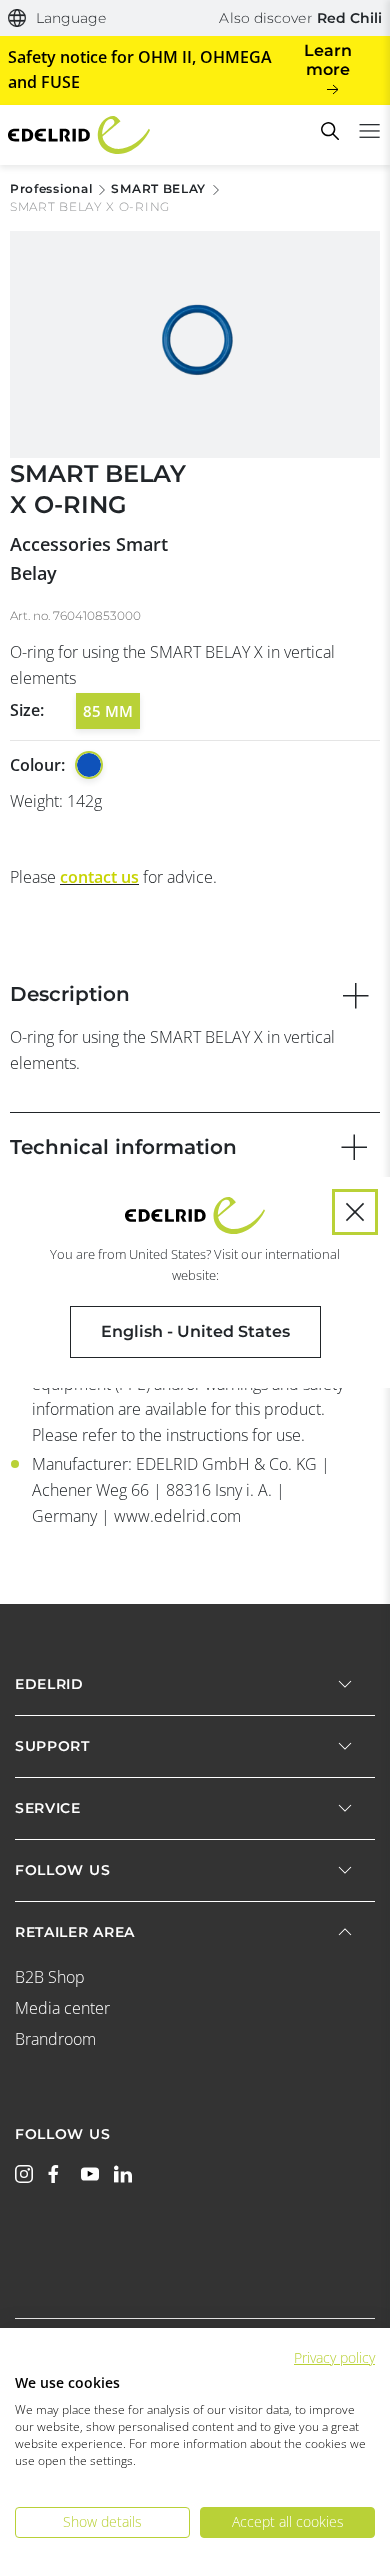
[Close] (355, 1212)
